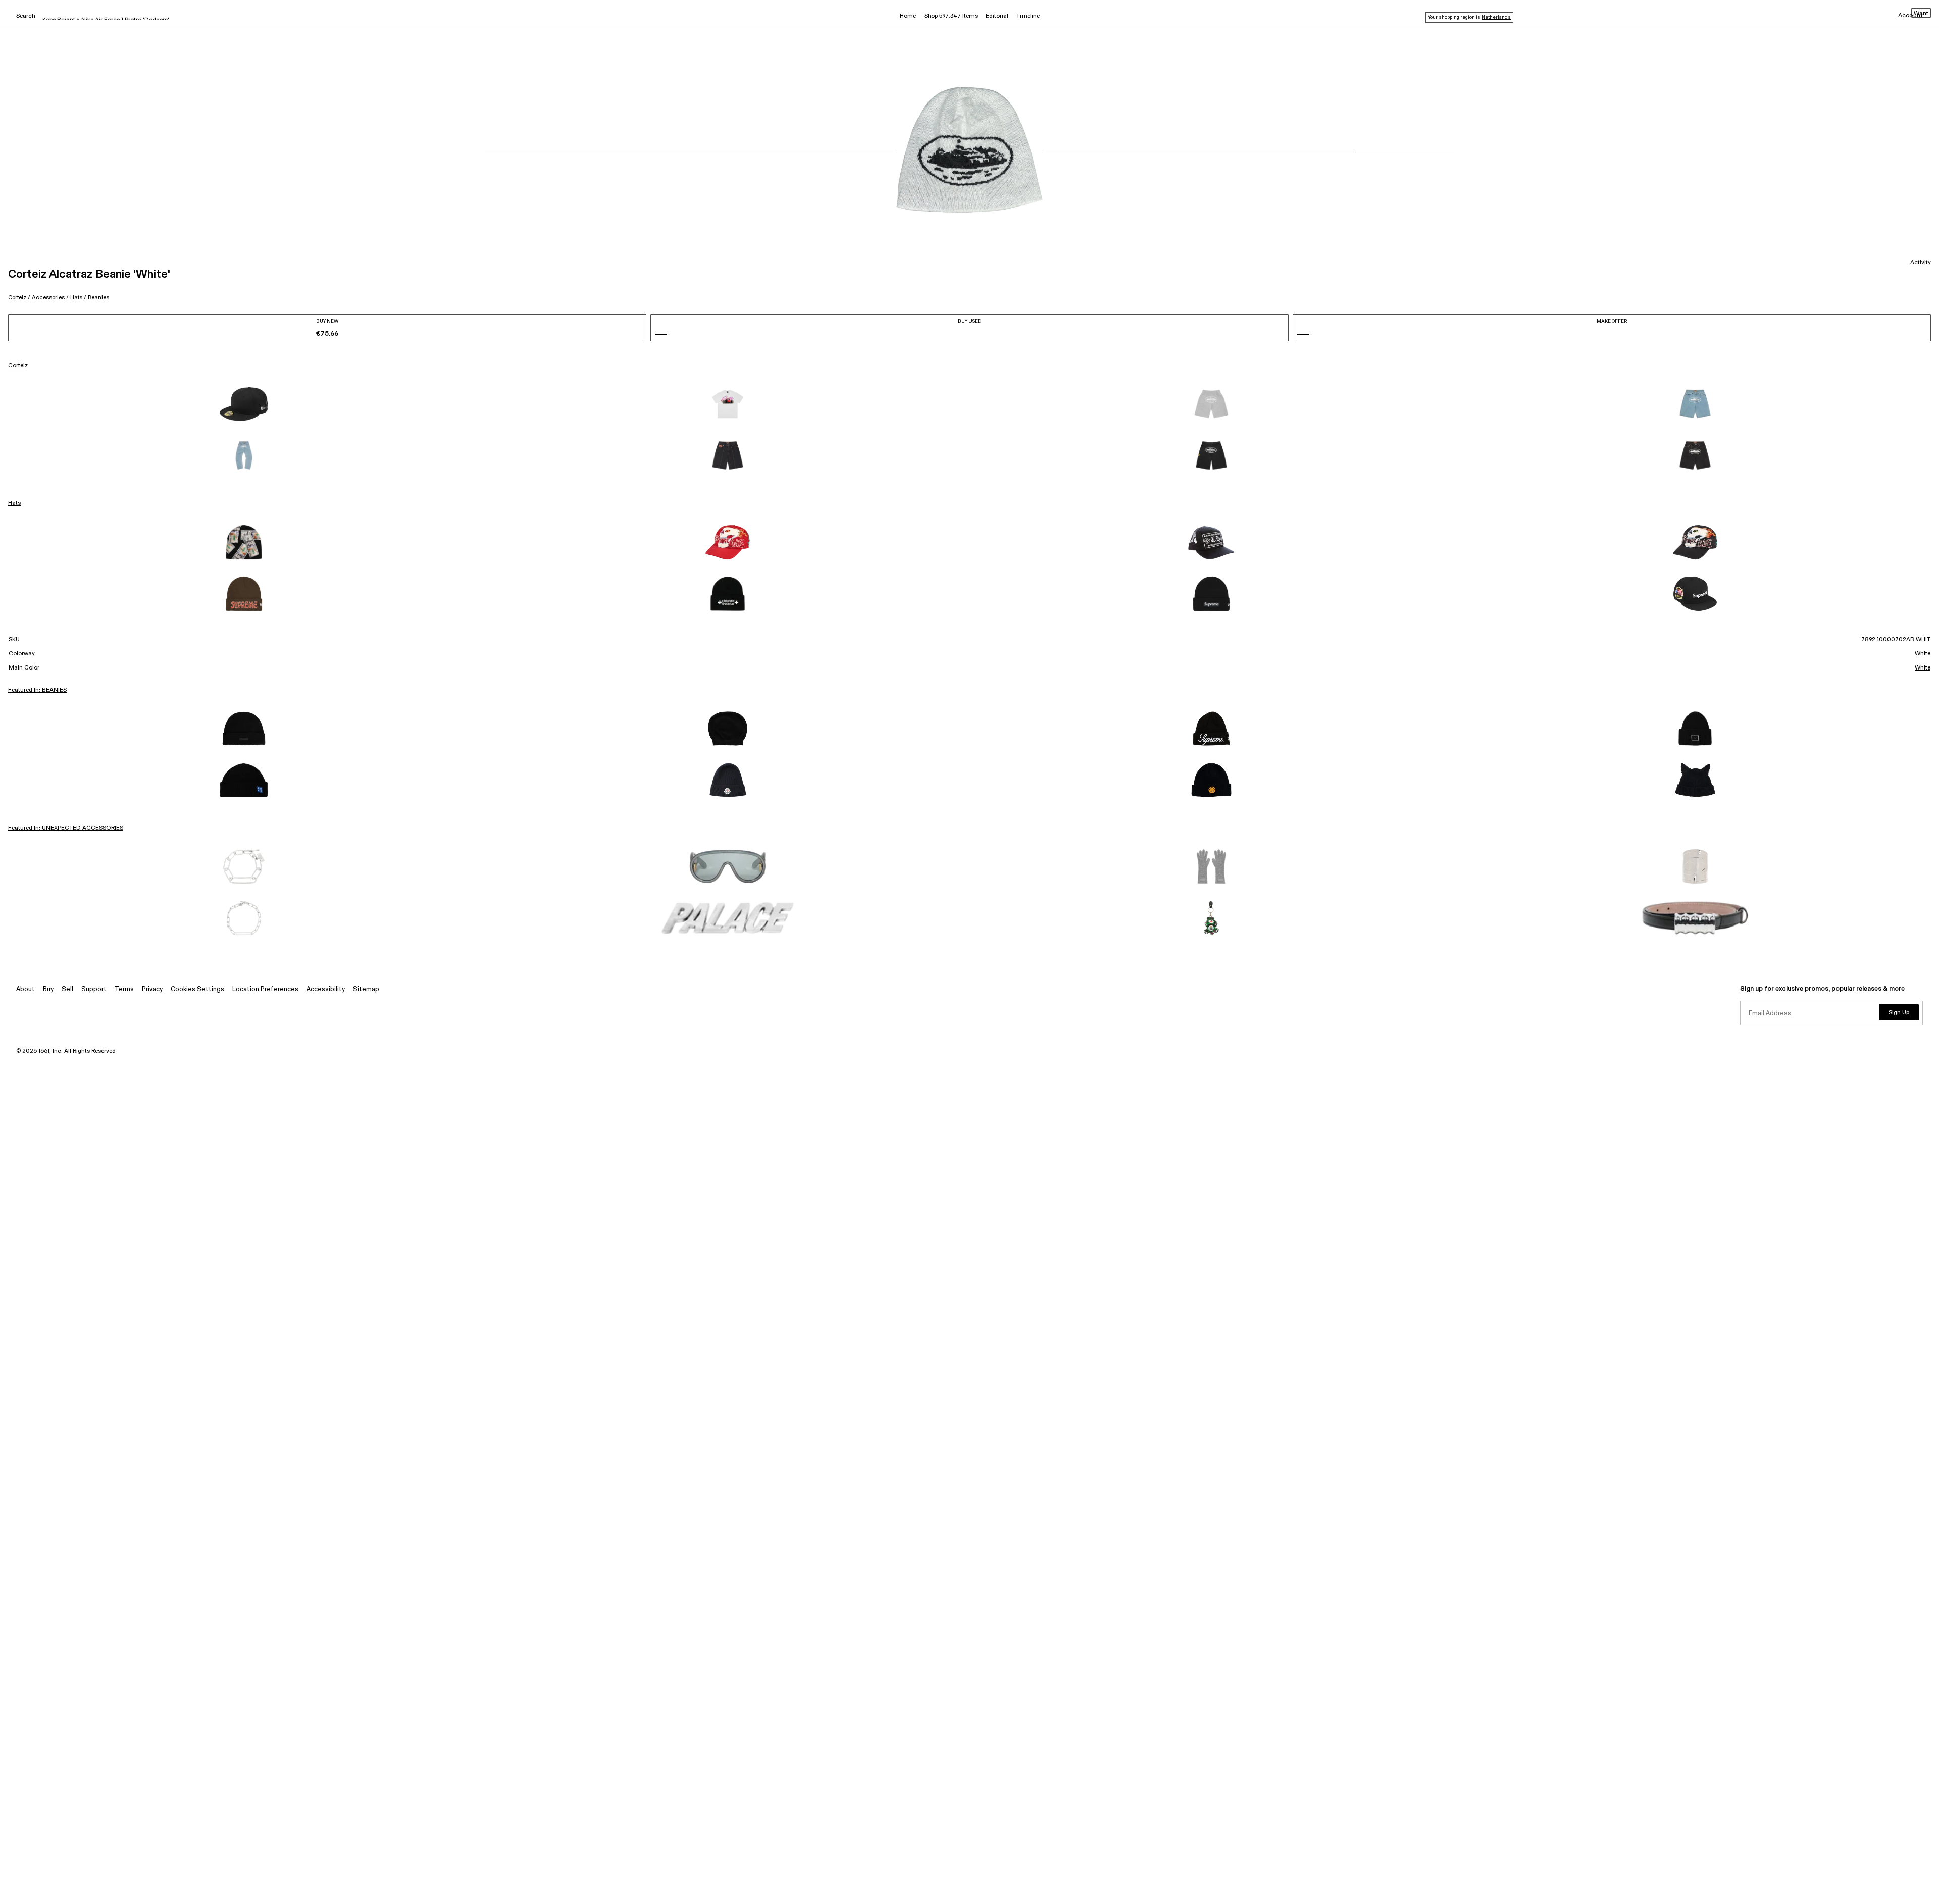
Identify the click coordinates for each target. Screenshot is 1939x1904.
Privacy (152, 989)
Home (908, 16)
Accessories (48, 298)
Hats (76, 298)
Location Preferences (265, 989)
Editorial (997, 16)
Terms (124, 989)
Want (1921, 14)
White (1923, 668)
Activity (1921, 263)
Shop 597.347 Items (951, 16)
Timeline (1028, 16)
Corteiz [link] (18, 366)
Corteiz (17, 298)
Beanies (98, 298)
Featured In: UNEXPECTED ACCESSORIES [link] (66, 828)
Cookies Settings (197, 989)
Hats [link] (14, 503)
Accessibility (326, 989)
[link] (244, 404)
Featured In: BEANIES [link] (37, 690)
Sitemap (366, 989)
